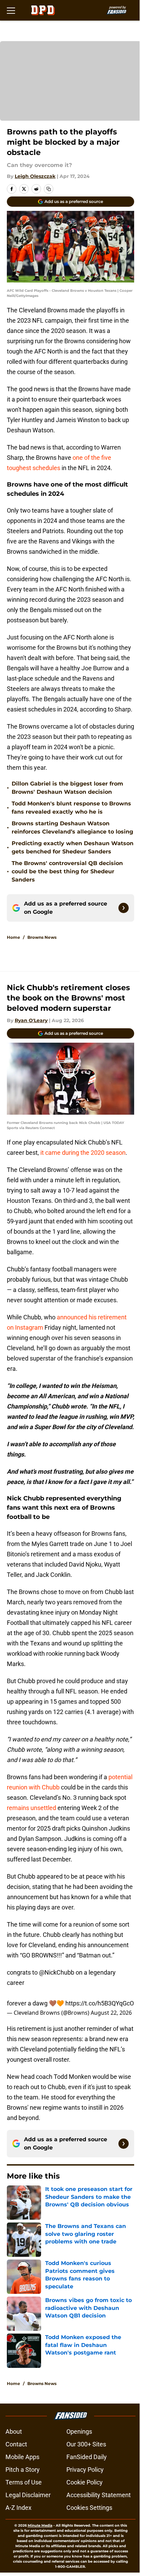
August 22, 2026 (111, 2013)
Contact (16, 2444)
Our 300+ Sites (86, 2444)
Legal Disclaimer (28, 2495)
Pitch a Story (23, 2470)
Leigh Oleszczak (35, 176)
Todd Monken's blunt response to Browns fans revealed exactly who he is (71, 808)
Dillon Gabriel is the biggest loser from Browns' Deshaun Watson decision (67, 788)
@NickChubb (57, 1972)
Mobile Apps (22, 2457)
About (14, 2431)
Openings (79, 2431)
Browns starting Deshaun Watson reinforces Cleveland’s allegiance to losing (72, 828)
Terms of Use (24, 2482)
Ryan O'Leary (31, 1020)
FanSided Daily (87, 2457)
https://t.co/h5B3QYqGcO (100, 2003)
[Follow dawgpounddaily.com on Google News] (124, 908)
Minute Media (40, 2525)
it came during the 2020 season (83, 1153)
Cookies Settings (89, 2508)
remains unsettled (31, 1808)
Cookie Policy (85, 2482)
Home (14, 937)
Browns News (42, 937)
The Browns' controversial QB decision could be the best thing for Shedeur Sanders (67, 871)
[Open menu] (11, 10)
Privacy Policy (85, 2470)
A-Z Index (18, 2508)
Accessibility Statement (99, 2495)
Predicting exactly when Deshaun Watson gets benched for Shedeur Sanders (73, 847)
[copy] (49, 189)
